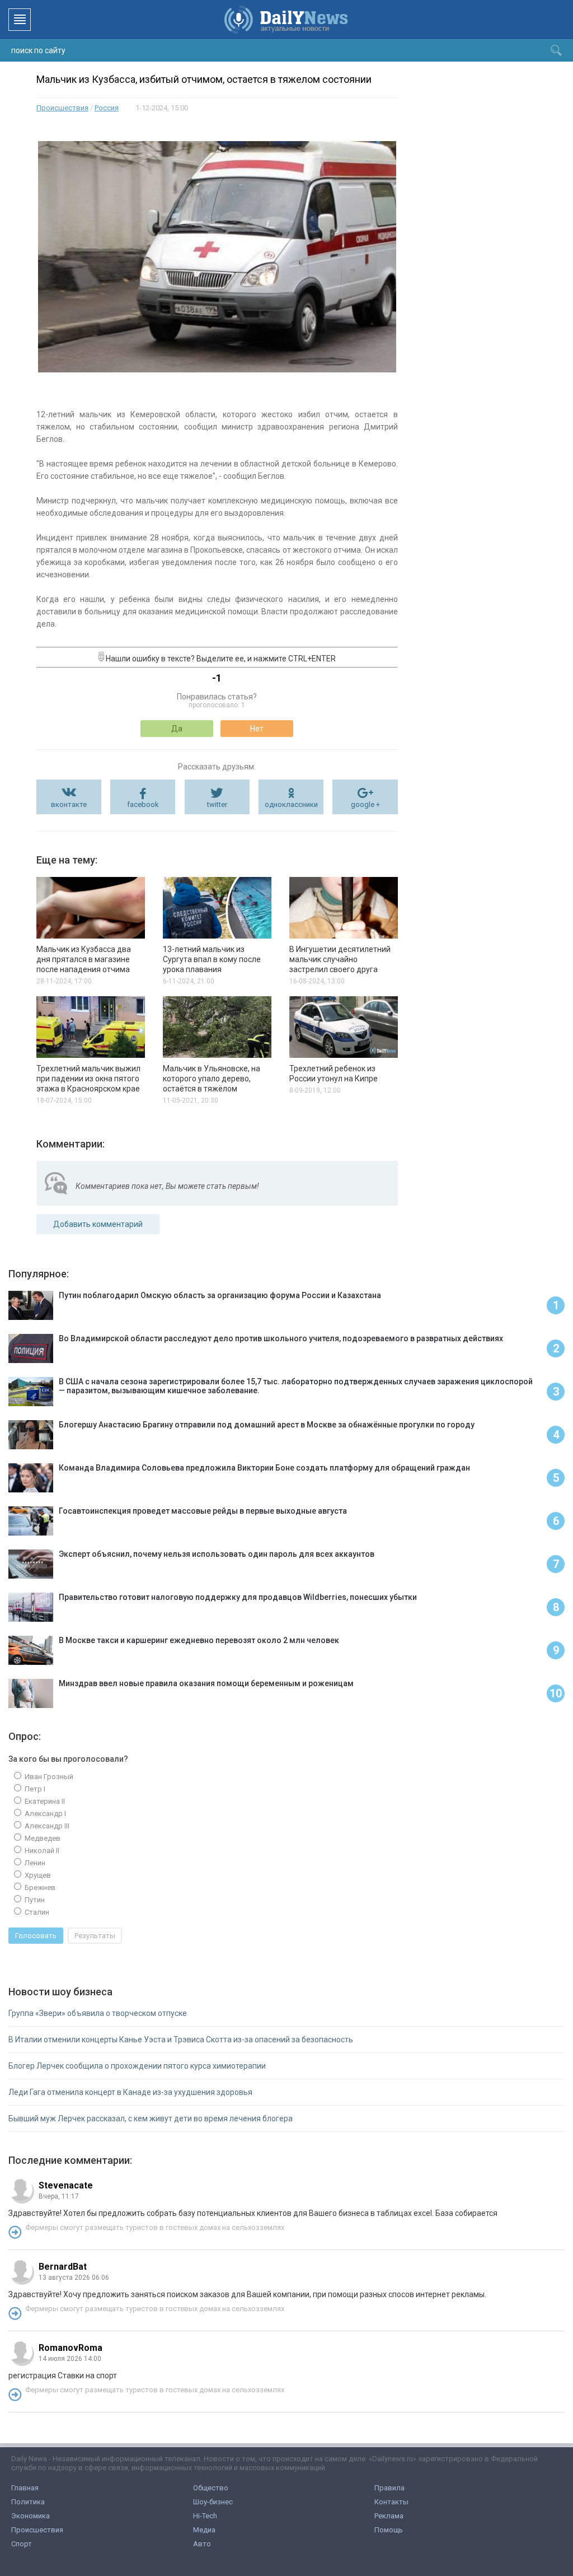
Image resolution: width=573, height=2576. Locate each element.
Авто (202, 2544)
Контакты (391, 2502)
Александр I (44, 1814)
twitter (217, 804)
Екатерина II (44, 1801)
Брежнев (39, 1887)
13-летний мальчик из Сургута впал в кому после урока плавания (212, 959)
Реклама (389, 2516)
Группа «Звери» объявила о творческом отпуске (98, 2013)
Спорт (22, 2544)
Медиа (204, 2530)
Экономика (30, 2516)
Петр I (34, 1789)
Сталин (36, 1912)
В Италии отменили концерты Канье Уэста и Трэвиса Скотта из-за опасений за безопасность (181, 2040)
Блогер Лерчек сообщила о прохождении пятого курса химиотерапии (137, 2066)
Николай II (41, 1851)
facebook (143, 804)
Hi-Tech (205, 2516)
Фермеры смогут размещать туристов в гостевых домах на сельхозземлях (155, 2227)
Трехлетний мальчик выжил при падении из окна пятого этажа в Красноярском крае (88, 1079)
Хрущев (37, 1875)
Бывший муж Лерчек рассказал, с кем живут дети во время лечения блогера (151, 2118)
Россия (107, 108)
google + (365, 804)
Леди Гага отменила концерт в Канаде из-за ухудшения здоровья (130, 2092)
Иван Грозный (48, 1777)
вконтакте (69, 804)
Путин (34, 1900)
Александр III (46, 1826)
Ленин (34, 1863)
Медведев (42, 1838)
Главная (25, 2488)
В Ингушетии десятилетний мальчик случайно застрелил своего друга (340, 959)
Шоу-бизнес (213, 2502)
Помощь (389, 2530)
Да (177, 729)
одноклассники (291, 804)
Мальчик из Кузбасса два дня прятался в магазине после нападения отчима (84, 959)
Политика (28, 2502)
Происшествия (62, 108)
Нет (257, 729)
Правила (389, 2488)
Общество (211, 2488)
